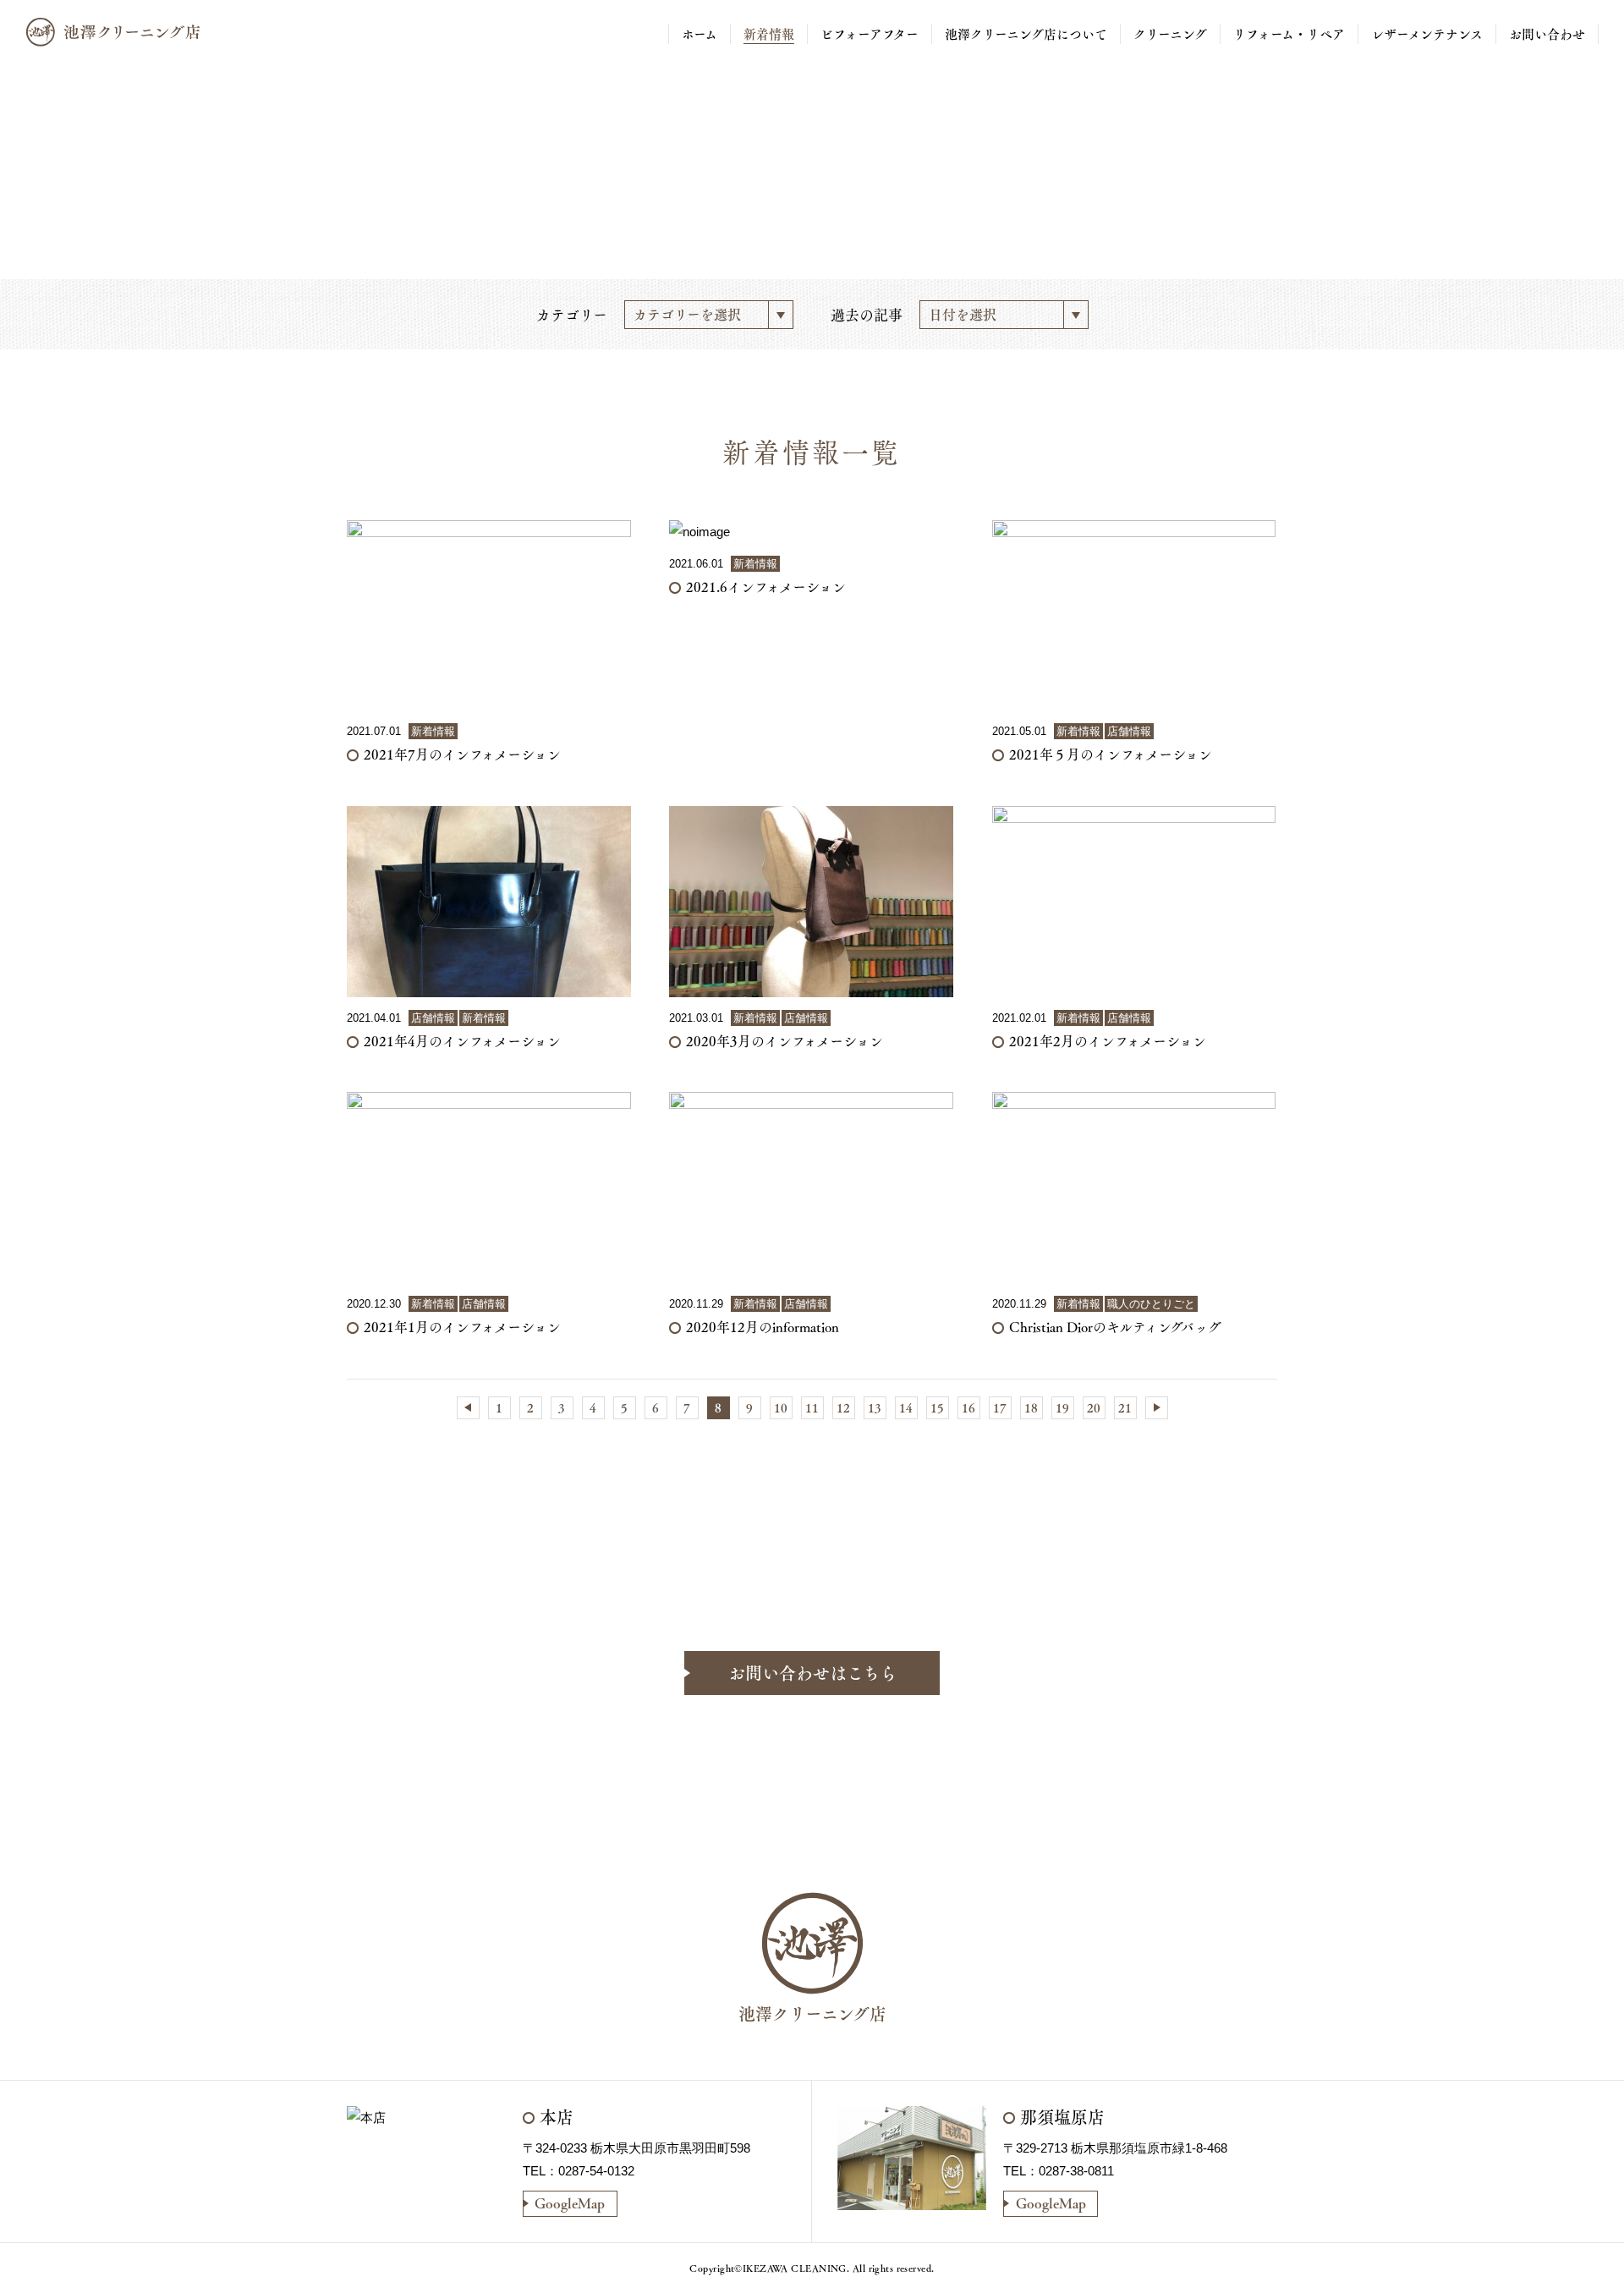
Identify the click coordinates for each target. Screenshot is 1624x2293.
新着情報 (769, 34)
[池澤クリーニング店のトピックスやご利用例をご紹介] (117, 32)
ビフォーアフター (870, 34)
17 (1000, 1407)
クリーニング (1170, 34)
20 (1094, 1407)
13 (875, 1407)
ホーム (700, 34)
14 (906, 1407)
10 (781, 1407)
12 (843, 1407)
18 (1031, 1407)
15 (937, 1407)
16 (968, 1407)
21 (1125, 1407)
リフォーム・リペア (1289, 34)
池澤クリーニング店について (1026, 34)
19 (1062, 1407)
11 (812, 1407)
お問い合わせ (1547, 34)
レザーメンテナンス (1427, 34)
